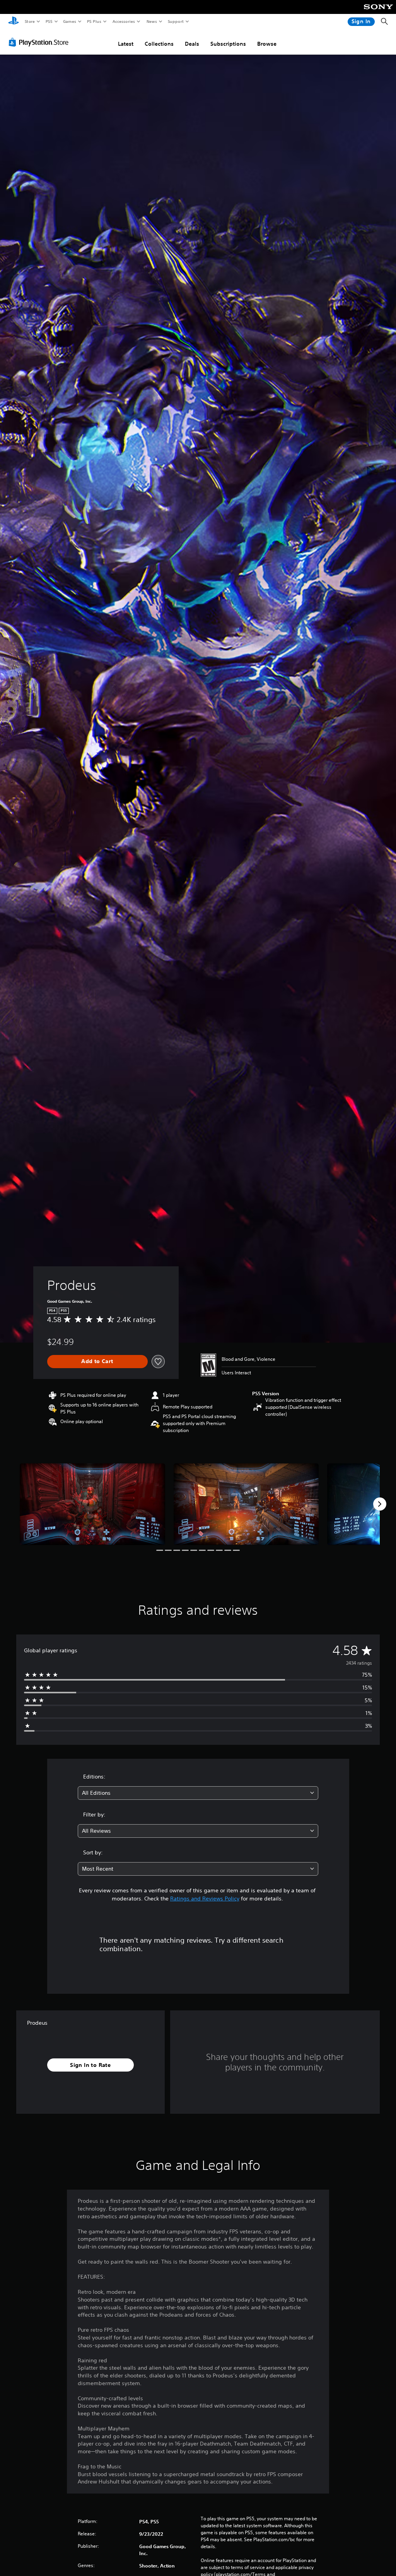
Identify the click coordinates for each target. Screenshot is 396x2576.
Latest (126, 44)
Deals (192, 44)
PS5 (49, 21)
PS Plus (94, 21)
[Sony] (378, 12)
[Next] (380, 1504)
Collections (159, 44)
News (152, 21)
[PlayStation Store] (40, 42)
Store (30, 21)
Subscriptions (228, 44)
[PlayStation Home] (14, 22)
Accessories (123, 21)
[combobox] (198, 1793)
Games (69, 21)
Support (175, 21)
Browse (267, 44)
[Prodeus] (92, 1504)
